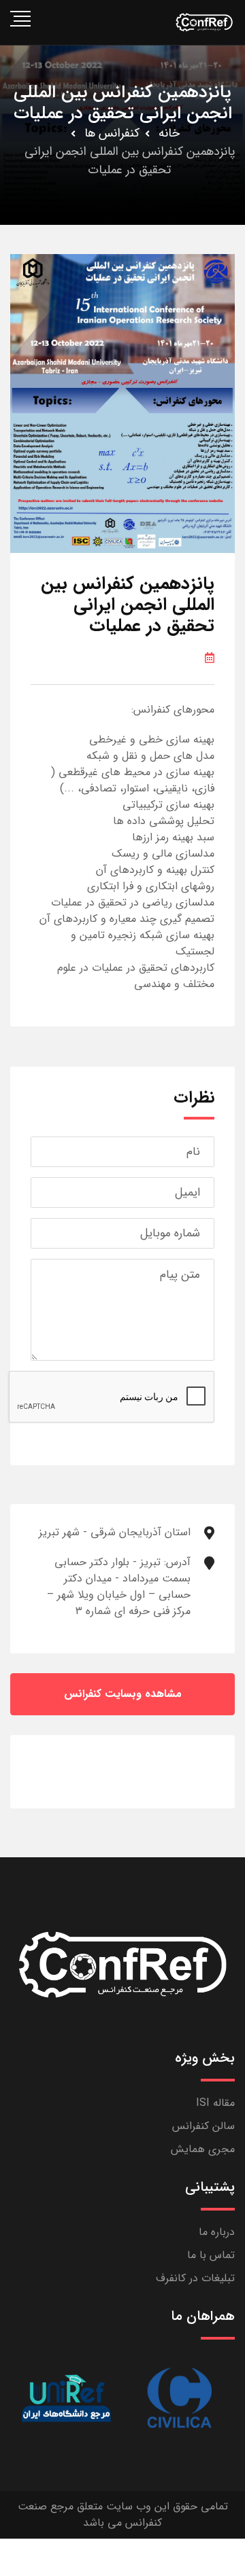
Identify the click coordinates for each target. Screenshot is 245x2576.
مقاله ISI (215, 2103)
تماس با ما (211, 2255)
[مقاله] (179, 2398)
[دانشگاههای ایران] (66, 2398)
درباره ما (217, 2232)
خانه (169, 133)
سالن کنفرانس (203, 2126)
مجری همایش (203, 2149)
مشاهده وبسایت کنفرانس (123, 1694)
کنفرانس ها (112, 133)
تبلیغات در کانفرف (195, 2278)
